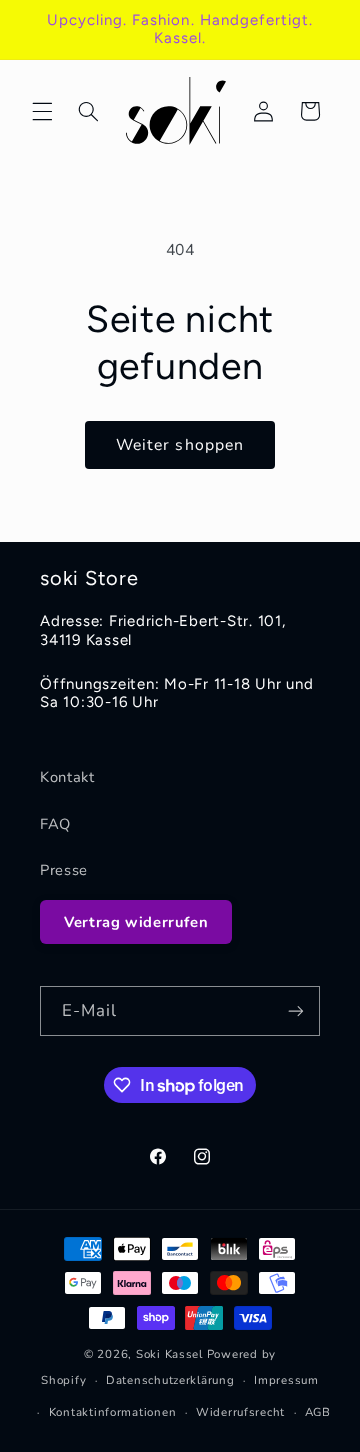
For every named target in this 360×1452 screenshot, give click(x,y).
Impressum (286, 1380)
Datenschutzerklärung (170, 1380)
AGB (318, 1412)
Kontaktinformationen (113, 1412)
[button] (42, 111)
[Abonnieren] (296, 1010)
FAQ (55, 824)
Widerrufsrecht (240, 1412)
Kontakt (67, 777)
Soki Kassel (169, 1354)
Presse (64, 870)
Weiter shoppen (180, 445)
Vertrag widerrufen (136, 922)
